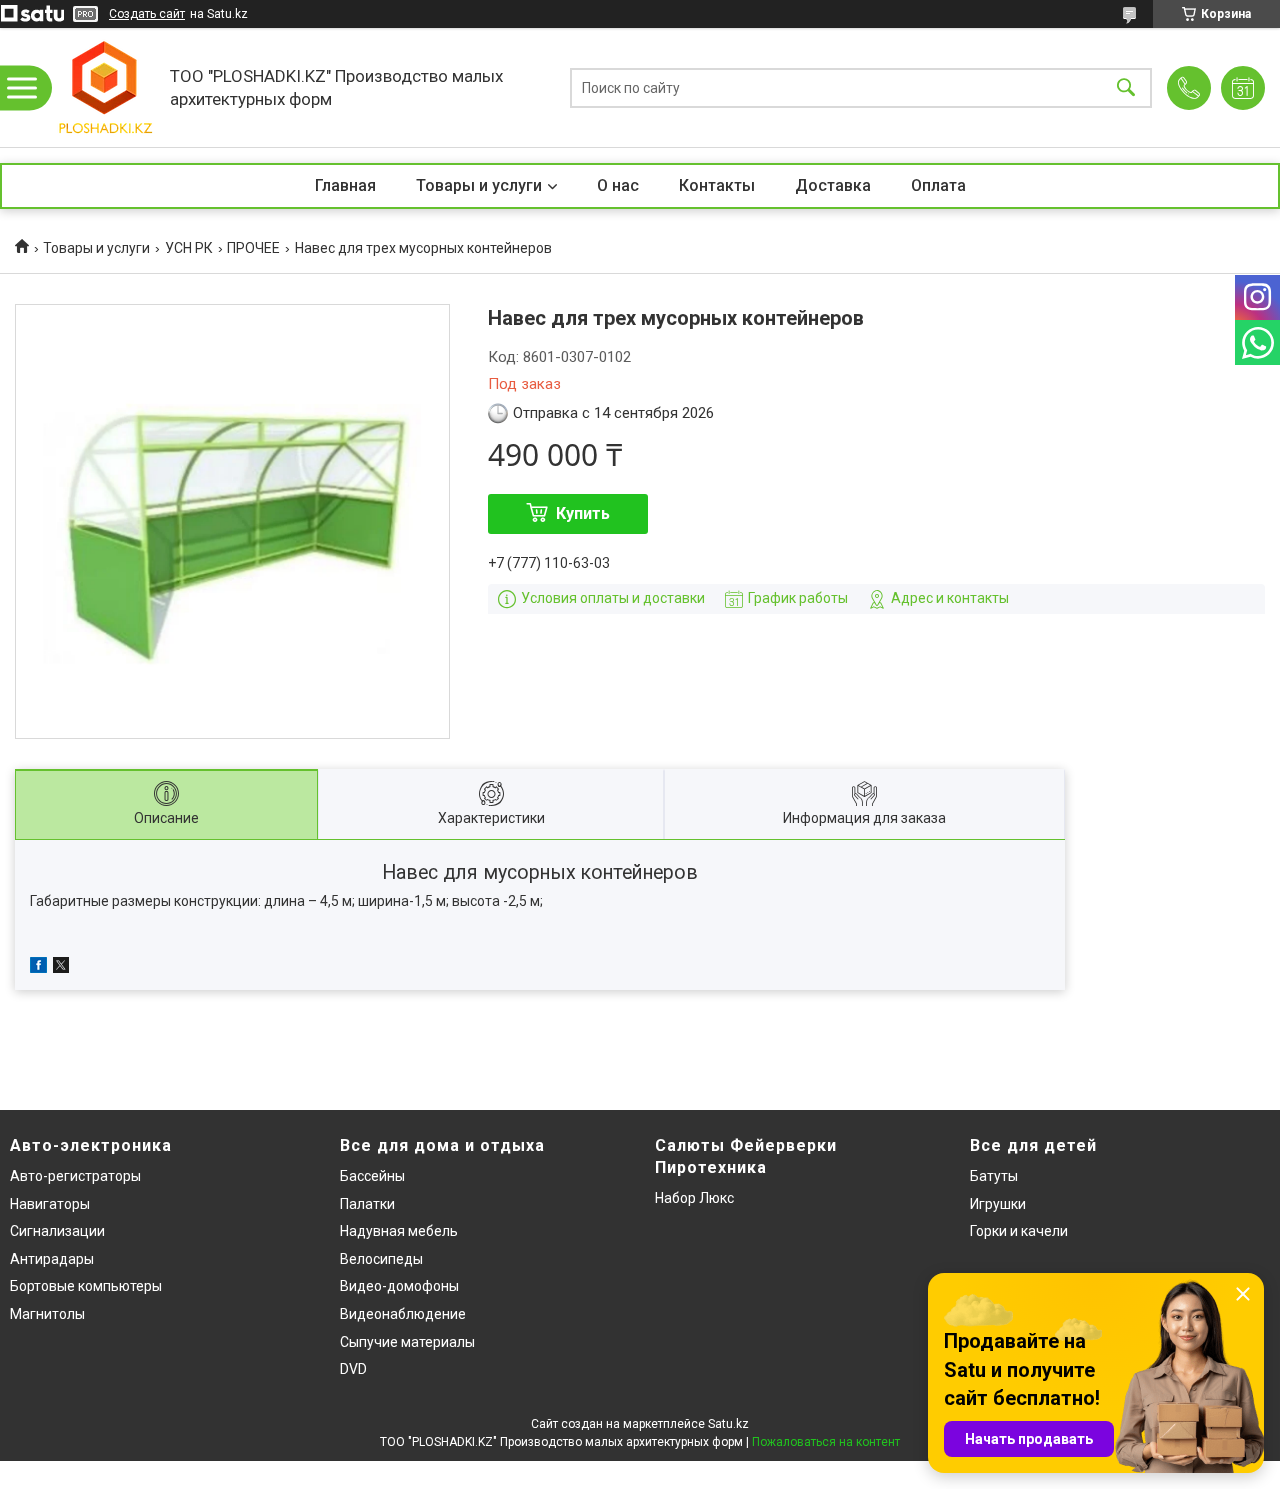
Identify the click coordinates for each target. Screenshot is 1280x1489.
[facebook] (38, 968)
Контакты (717, 185)
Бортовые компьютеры (86, 1286)
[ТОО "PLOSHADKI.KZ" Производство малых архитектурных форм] (105, 87)
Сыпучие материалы (407, 1342)
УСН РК (189, 248)
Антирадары (52, 1259)
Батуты (994, 1176)
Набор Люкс (694, 1198)
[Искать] (1126, 87)
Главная (345, 185)
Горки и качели (1019, 1231)
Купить (583, 513)
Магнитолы (47, 1314)
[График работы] (1243, 88)
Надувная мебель (399, 1231)
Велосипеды (381, 1259)
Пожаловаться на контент (826, 1442)
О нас (618, 185)
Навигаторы (50, 1204)
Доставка (833, 185)
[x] (61, 968)
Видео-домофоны (399, 1286)
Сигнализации (57, 1231)
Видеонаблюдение (403, 1314)
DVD (353, 1369)
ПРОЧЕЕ (253, 248)
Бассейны (372, 1176)
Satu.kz (728, 1424)
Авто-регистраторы (75, 1176)
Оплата (938, 185)
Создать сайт (147, 14)
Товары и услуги (479, 185)
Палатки (367, 1204)
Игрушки (998, 1204)
